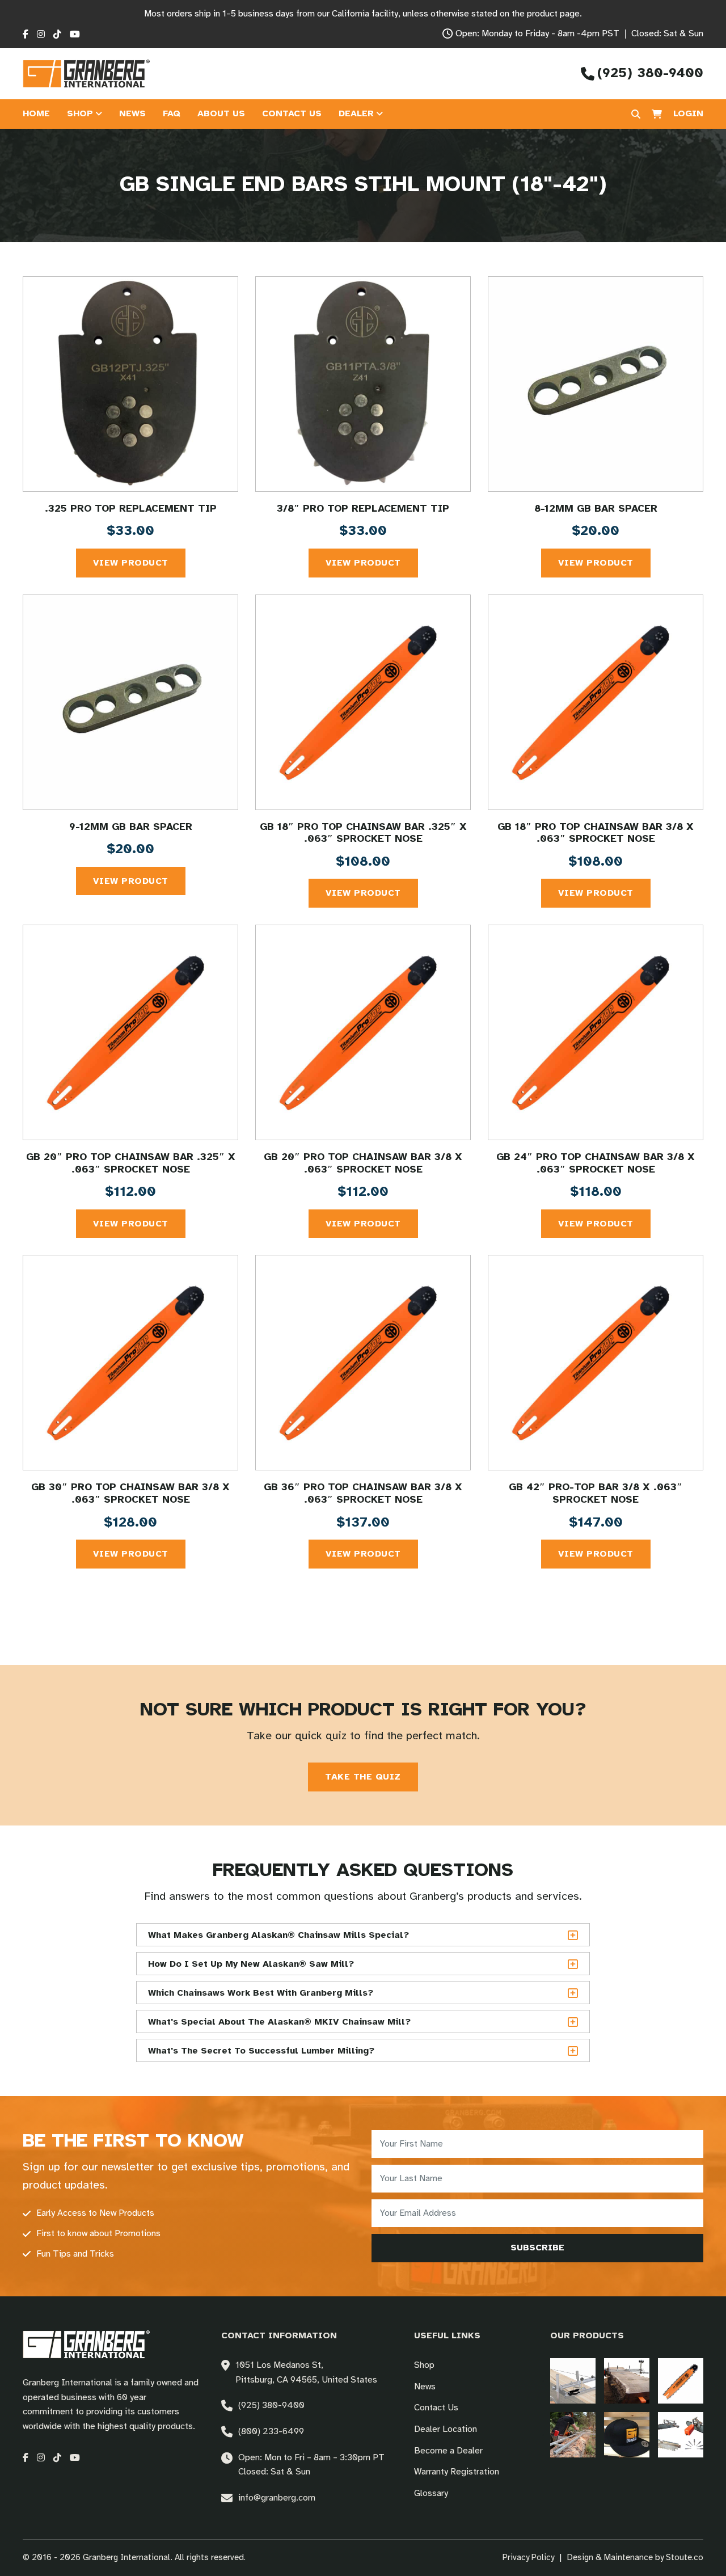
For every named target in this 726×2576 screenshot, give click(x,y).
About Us (221, 114)
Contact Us (292, 114)
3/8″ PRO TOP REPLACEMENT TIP (363, 509)
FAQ (172, 114)
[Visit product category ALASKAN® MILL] (627, 2381)
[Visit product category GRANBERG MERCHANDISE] (627, 2434)
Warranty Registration (457, 2472)
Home (36, 114)
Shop (80, 114)
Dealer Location (446, 2429)
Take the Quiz (363, 1777)
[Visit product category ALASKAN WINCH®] (573, 2381)
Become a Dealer (448, 2451)
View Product (131, 563)
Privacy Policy (528, 2558)
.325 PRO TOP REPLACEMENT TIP (131, 509)
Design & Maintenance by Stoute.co (635, 2558)
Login (688, 114)
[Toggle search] (636, 114)
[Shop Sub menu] (99, 114)
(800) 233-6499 (271, 2432)
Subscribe (537, 2248)
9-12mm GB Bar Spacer (131, 827)
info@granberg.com (277, 2498)
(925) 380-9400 (271, 2406)
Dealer (356, 114)
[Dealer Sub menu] (379, 114)
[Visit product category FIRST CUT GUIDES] (573, 2434)
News (132, 114)
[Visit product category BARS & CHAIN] (681, 2381)
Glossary (431, 2493)
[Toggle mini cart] (657, 114)
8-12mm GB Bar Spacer (596, 509)
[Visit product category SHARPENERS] (681, 2434)
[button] (363, 1935)
